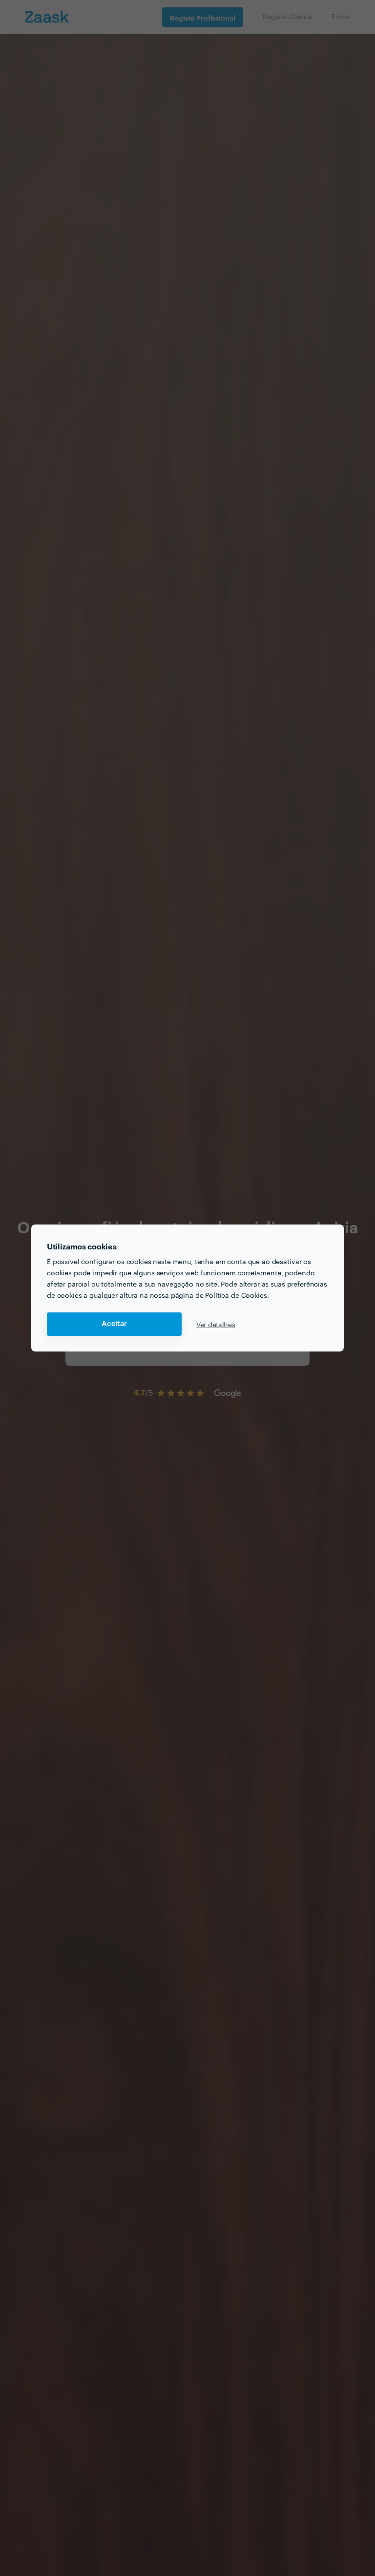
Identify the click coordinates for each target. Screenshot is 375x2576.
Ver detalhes (216, 1324)
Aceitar (114, 1324)
